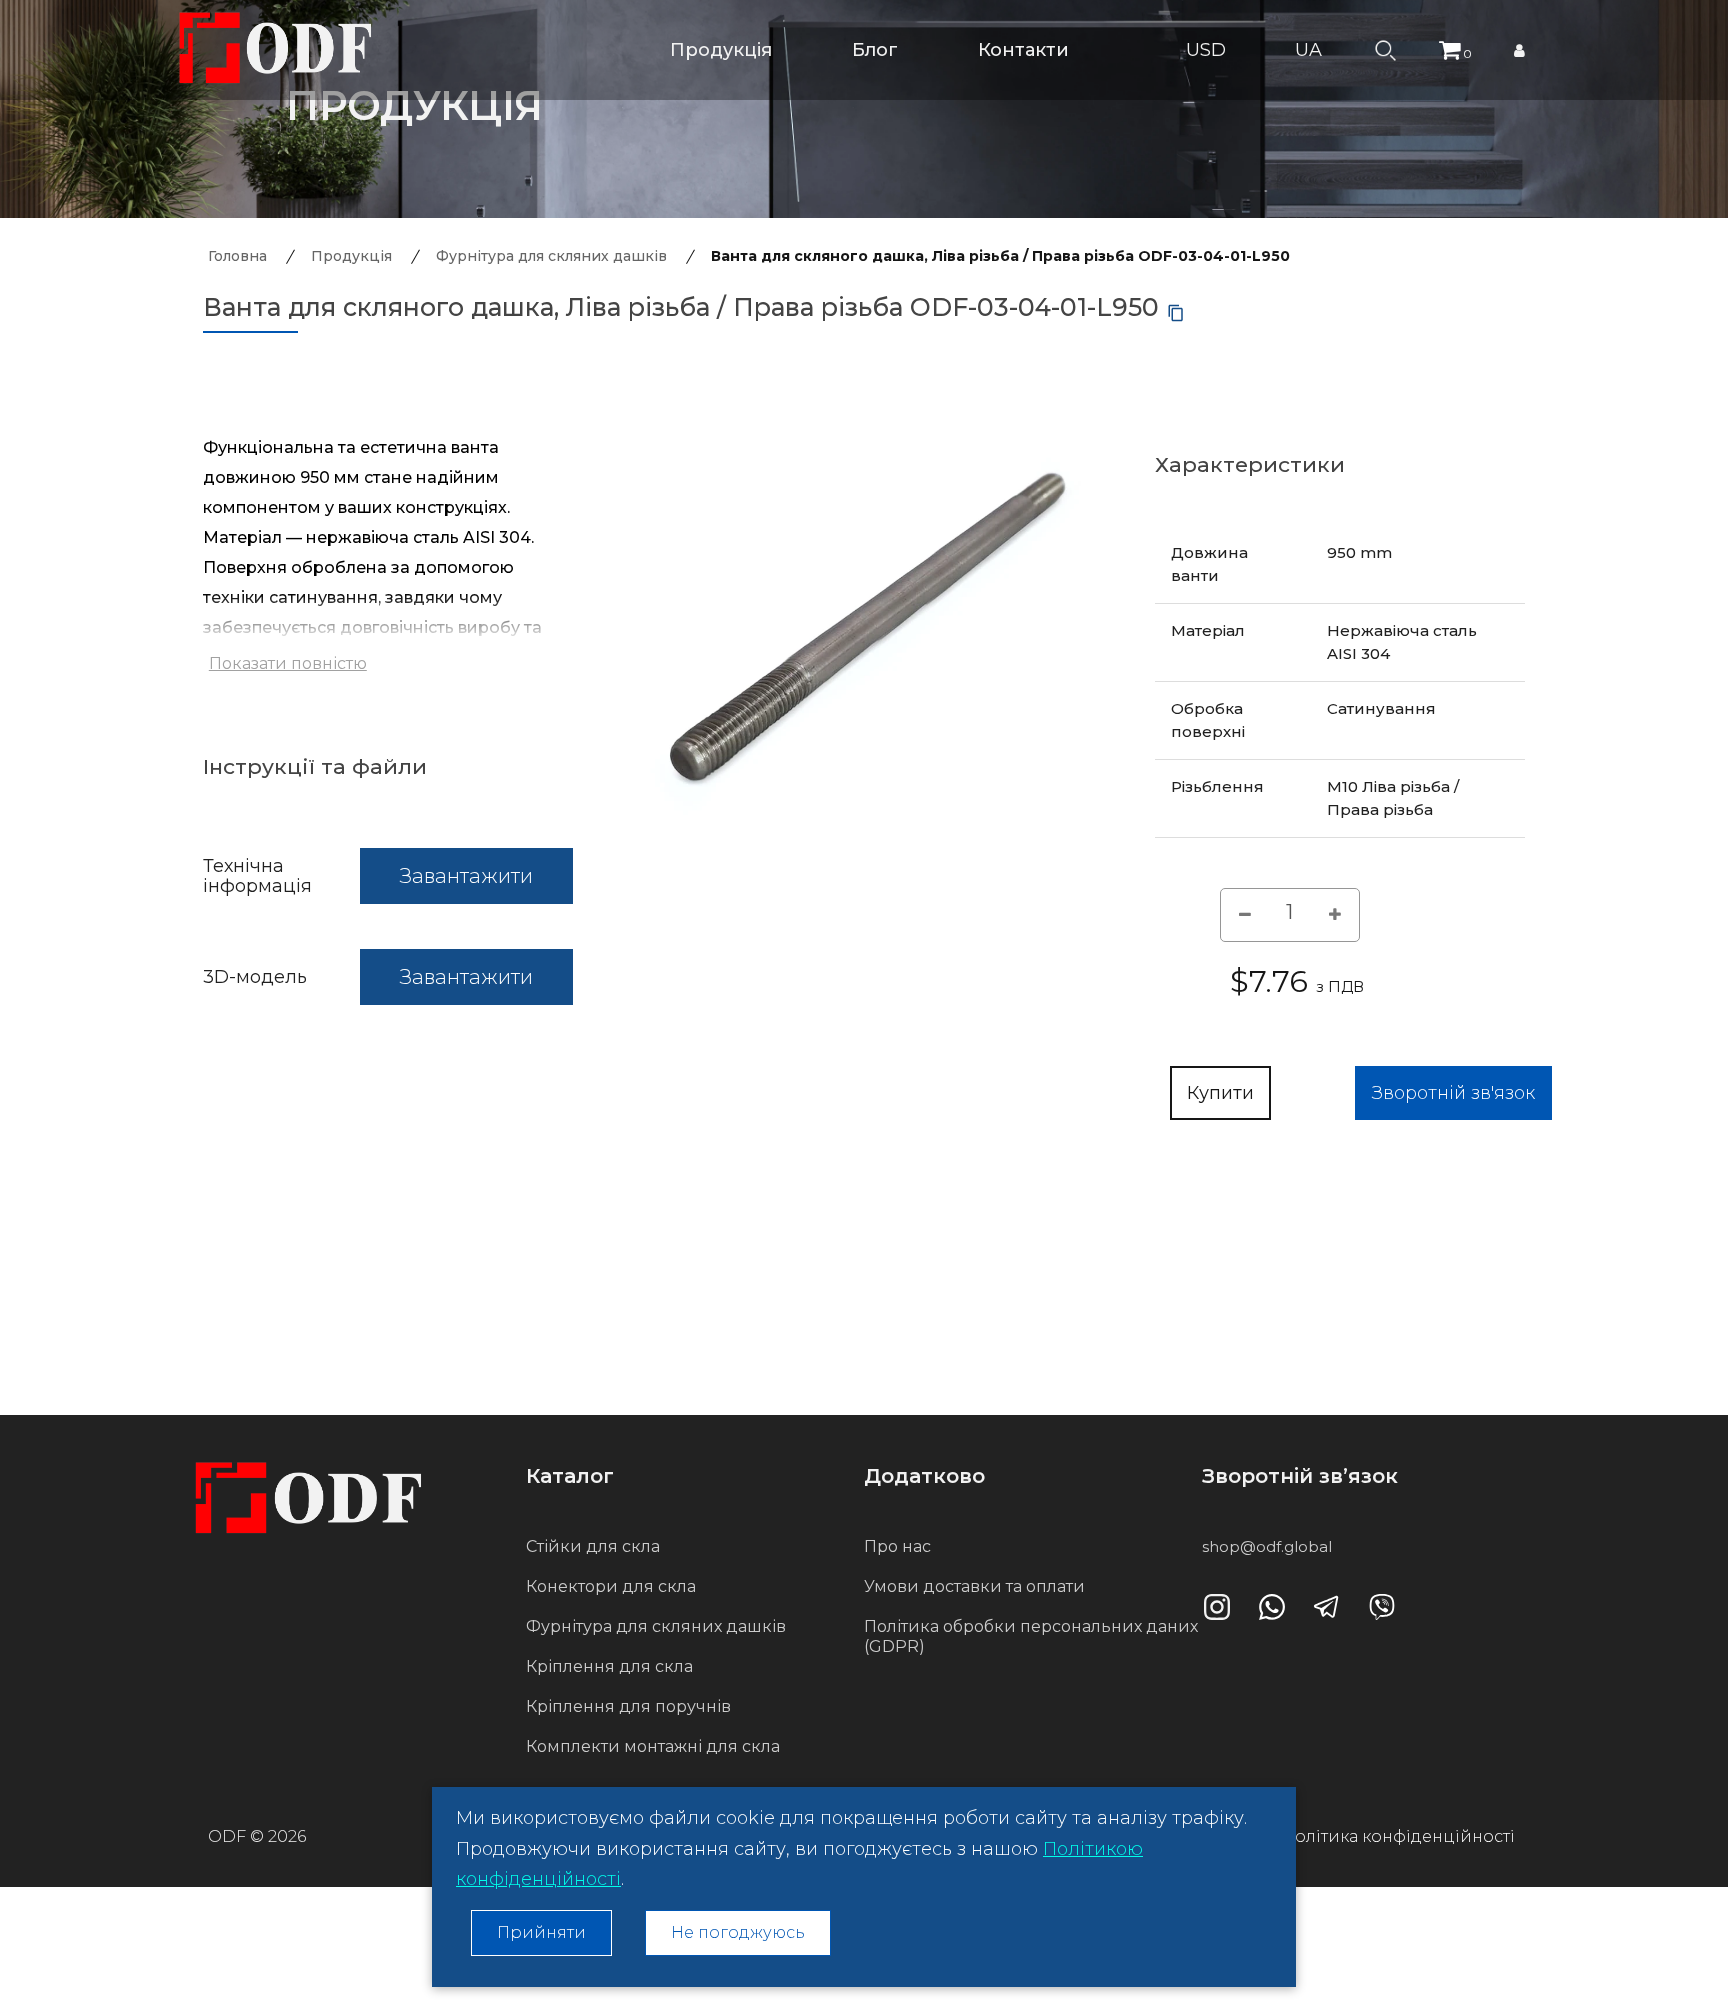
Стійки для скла (593, 1546)
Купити (1220, 1093)
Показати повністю (288, 663)
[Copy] (1176, 313)
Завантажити (466, 876)
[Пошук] (1385, 49)
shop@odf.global (1267, 1546)
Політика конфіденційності (1398, 1836)
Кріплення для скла (609, 1666)
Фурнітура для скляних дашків (656, 1626)
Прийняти (541, 1932)
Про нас (897, 1546)
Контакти (1023, 50)
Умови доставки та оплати (974, 1586)
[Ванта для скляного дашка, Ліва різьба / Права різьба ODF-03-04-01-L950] (864, 627)
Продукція (721, 50)
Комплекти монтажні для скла (653, 1746)
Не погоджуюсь (738, 1932)
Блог (875, 50)
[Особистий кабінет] (1519, 50)
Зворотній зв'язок (1453, 1093)
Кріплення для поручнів (628, 1706)
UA (1311, 50)
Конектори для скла (611, 1586)
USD (1208, 50)
